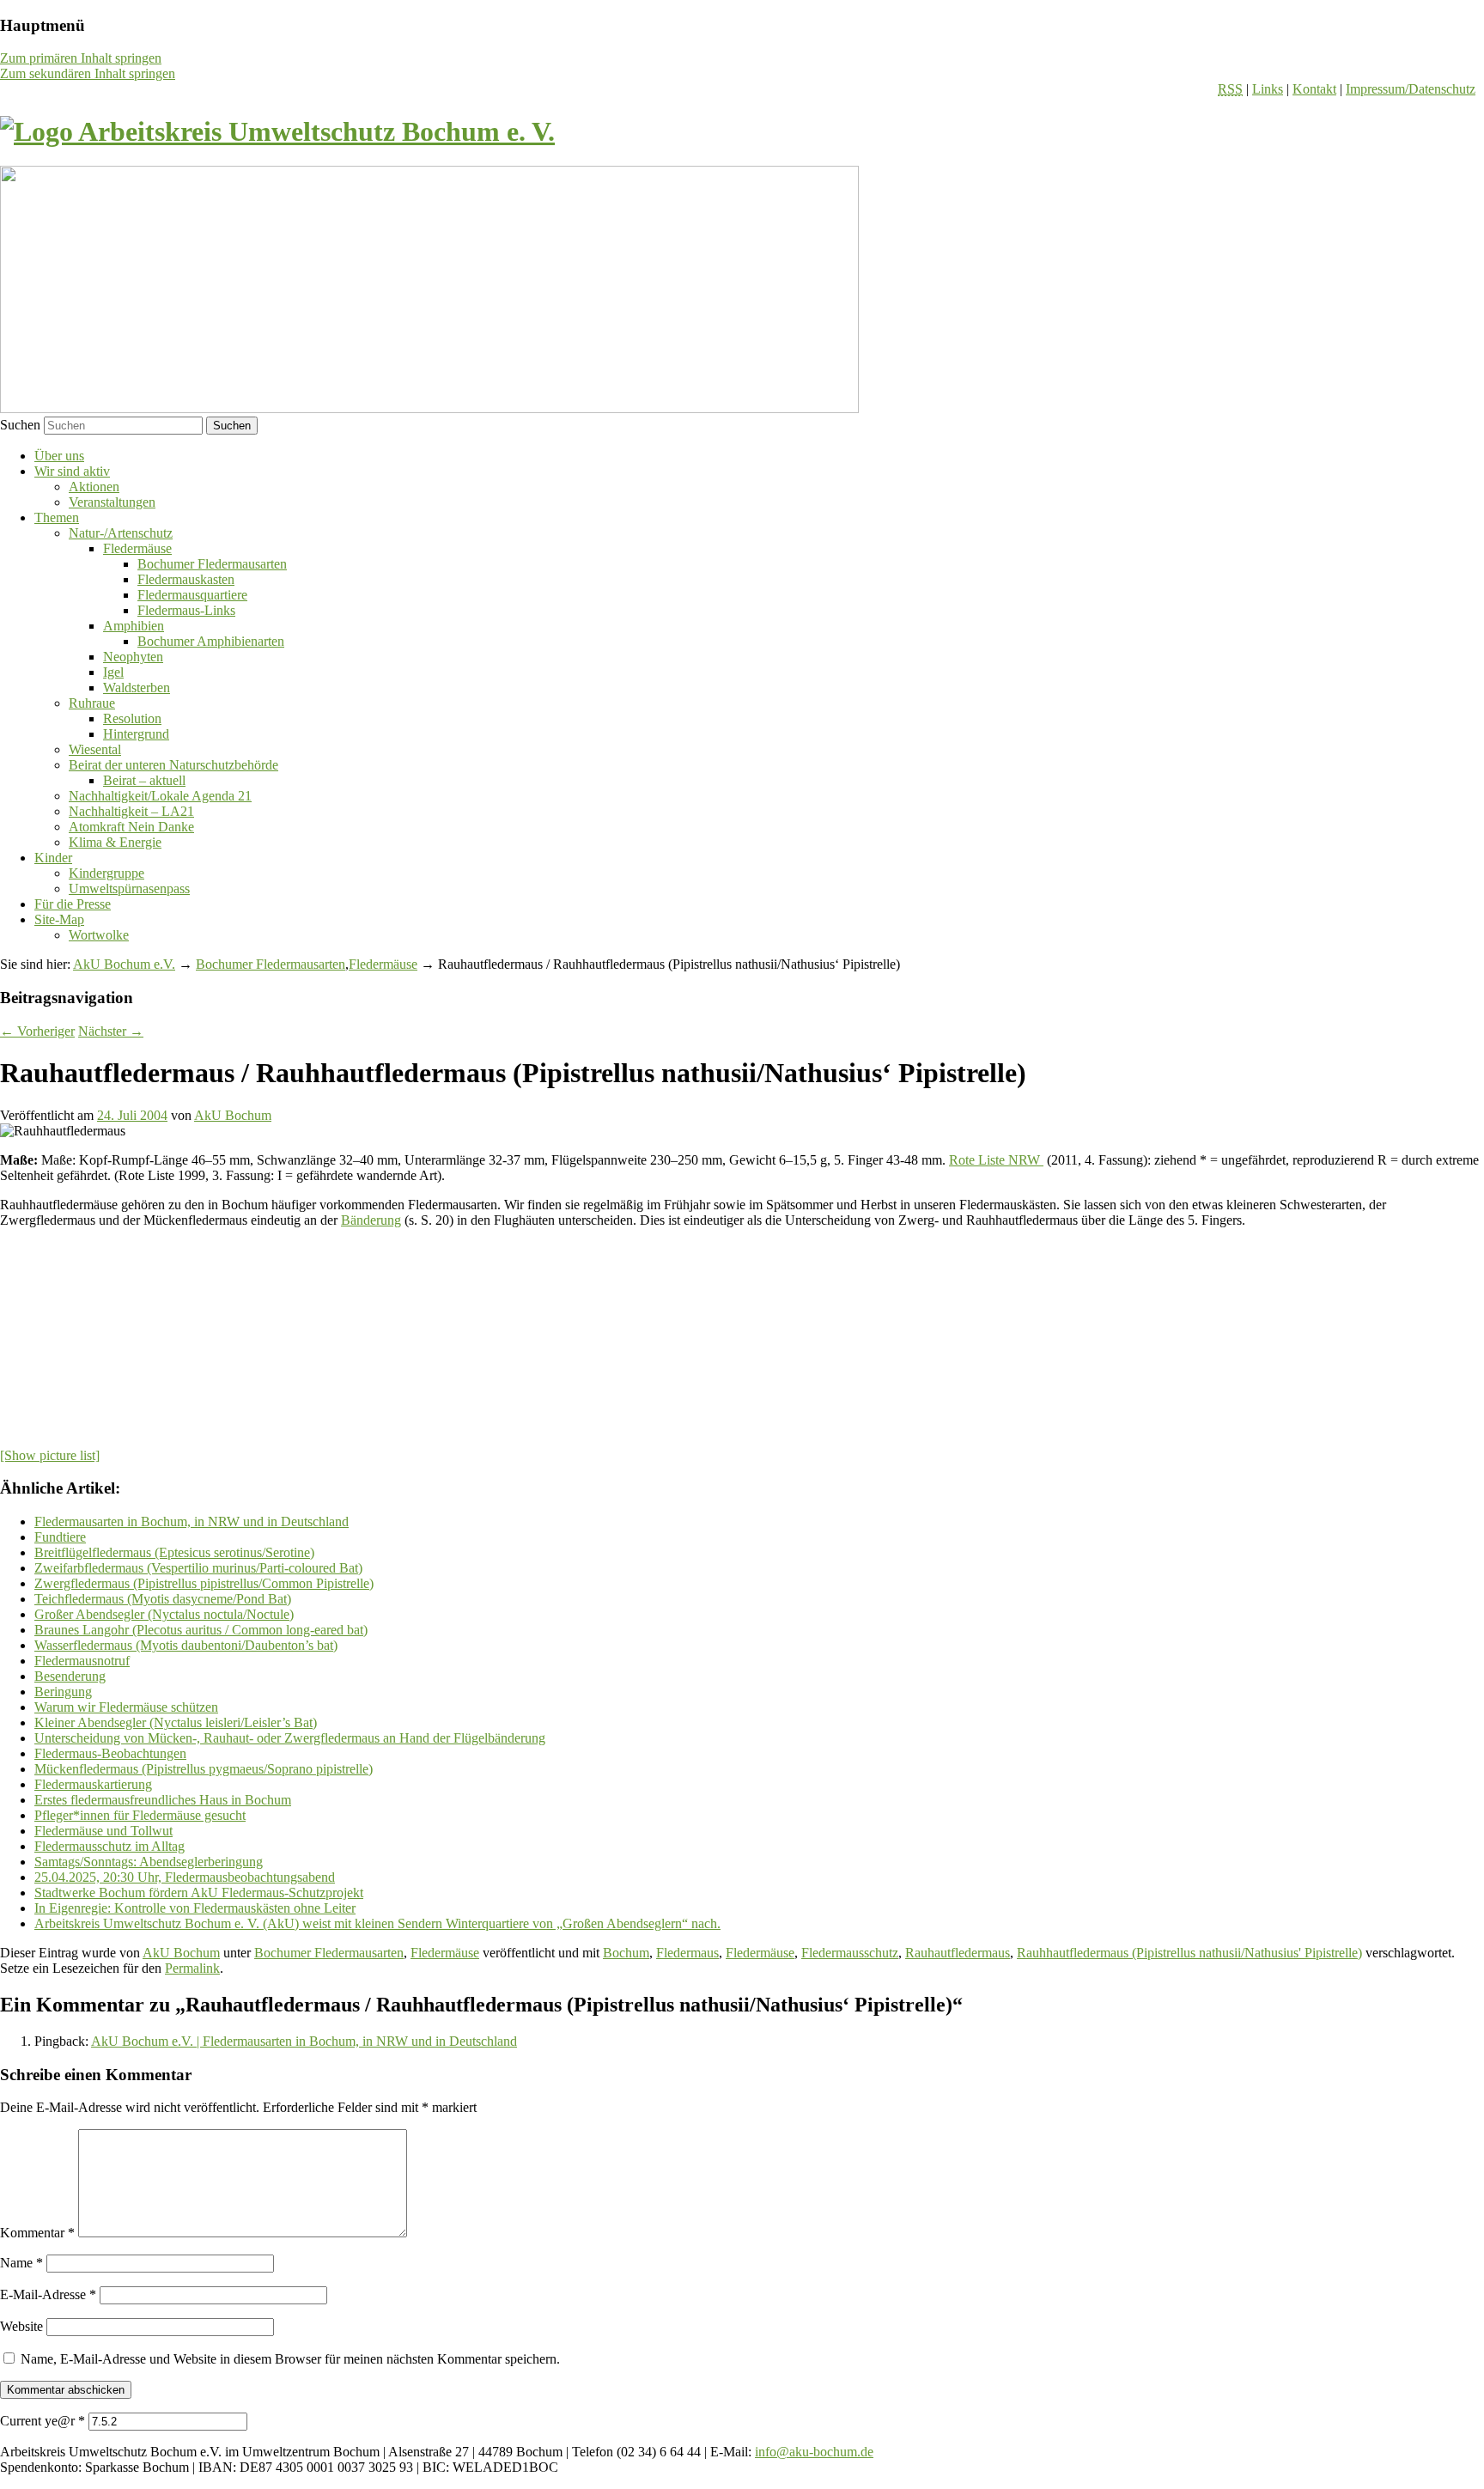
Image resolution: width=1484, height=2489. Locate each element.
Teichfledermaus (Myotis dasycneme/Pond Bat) (163, 1599)
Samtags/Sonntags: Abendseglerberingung (149, 1862)
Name (21, 2263)
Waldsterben (137, 688)
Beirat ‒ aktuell (144, 780)
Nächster (111, 1031)
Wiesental (95, 749)
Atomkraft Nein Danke (131, 827)
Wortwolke (99, 935)
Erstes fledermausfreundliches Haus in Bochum (163, 1800)
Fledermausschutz (850, 1953)
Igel (113, 672)
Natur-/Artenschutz (121, 533)
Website (21, 2326)
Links (1268, 89)
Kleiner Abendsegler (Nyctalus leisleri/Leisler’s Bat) (176, 1722)
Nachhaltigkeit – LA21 (131, 811)
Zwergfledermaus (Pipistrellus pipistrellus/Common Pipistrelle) (204, 1583)
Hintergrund (136, 734)
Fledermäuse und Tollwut (103, 1831)
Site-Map (59, 919)
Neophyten (133, 657)
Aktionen (94, 487)
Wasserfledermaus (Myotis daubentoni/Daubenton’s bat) (186, 1645)
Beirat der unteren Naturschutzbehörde (173, 765)
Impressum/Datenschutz (1411, 89)
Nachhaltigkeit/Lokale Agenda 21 (160, 796)
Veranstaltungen (112, 502)
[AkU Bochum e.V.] (277, 131)
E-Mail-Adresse (48, 2294)
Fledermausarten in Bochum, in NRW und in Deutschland (192, 1521)
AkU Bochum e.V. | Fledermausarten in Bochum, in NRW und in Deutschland (304, 2041)
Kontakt (1314, 89)
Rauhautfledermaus (958, 1953)
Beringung (63, 1692)
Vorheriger (37, 1031)
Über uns (59, 456)
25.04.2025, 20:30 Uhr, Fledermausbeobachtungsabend (185, 1877)
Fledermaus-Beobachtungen (110, 1753)
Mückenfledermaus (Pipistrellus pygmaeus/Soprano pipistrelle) (204, 1769)
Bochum (626, 1953)
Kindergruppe (106, 873)
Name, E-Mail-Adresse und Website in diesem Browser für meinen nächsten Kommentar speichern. (290, 2359)
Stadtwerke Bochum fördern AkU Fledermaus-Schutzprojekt (199, 1893)
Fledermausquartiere (192, 595)
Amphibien (134, 626)
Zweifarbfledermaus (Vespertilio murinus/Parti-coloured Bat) (198, 1568)
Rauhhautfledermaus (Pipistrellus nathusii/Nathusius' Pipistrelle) (1189, 1953)
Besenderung (70, 1676)
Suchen (20, 425)
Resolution (132, 718)
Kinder (53, 858)
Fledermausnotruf (82, 1661)
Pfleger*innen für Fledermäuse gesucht (140, 1815)
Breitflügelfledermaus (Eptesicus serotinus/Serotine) (174, 1552)
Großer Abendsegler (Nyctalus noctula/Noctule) (164, 1614)
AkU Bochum (233, 1115)
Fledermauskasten (186, 579)
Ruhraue (92, 703)
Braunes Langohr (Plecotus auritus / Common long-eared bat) (201, 1630)
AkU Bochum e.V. (124, 964)
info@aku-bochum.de (814, 2452)
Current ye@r (43, 2421)
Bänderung (371, 1220)
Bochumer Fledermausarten (212, 564)
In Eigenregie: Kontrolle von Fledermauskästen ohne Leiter (195, 1908)
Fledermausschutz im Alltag (109, 1846)
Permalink (192, 1968)
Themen (57, 517)
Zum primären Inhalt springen (81, 58)
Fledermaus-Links (186, 610)
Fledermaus (687, 1953)
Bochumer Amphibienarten (211, 641)
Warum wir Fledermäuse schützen (126, 1707)
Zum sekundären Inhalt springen (88, 73)
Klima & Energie (115, 842)
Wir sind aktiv (72, 471)
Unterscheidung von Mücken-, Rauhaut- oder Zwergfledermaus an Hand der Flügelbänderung (290, 1738)
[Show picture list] (50, 1455)
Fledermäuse (137, 548)
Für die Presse (73, 904)
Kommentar (37, 2233)
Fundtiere (60, 1537)
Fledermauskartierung (93, 1784)
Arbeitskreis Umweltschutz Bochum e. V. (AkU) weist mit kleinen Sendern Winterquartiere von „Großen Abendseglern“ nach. (377, 1923)
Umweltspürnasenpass (129, 888)
